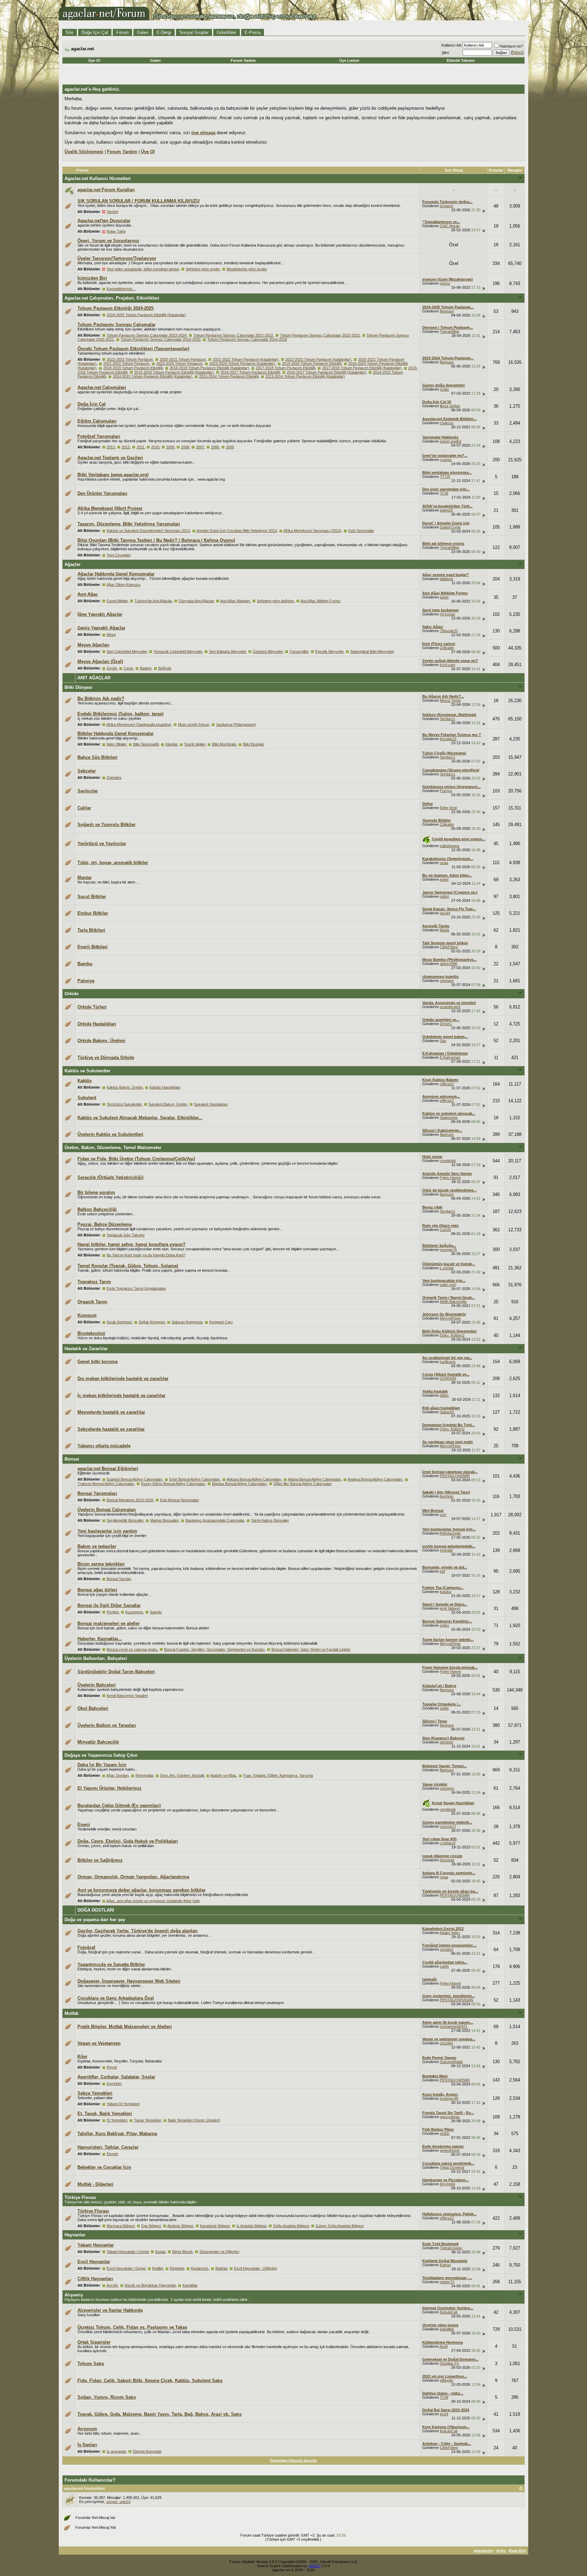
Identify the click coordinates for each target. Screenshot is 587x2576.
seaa (444, 863)
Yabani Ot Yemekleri (123, 2104)
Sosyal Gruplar (194, 32)
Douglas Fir (449, 2363)
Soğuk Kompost (152, 1322)
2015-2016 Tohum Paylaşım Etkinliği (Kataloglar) (174, 372)
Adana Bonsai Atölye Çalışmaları (314, 1479)
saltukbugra (450, 846)
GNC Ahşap (450, 226)
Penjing (113, 1612)
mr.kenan (448, 614)
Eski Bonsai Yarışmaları (180, 1500)
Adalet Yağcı (450, 1933)
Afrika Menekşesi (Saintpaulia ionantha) (139, 724)
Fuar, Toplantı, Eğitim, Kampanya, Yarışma (278, 1775)
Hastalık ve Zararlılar (86, 1349)
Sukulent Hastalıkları (211, 1104)
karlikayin (448, 1362)
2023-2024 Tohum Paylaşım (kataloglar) (242, 363)
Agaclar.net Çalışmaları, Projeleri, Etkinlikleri (112, 298)
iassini (445, 913)
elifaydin (447, 2380)
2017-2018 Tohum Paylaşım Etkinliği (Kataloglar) (362, 368)
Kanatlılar (190, 2285)
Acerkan (447, 1496)
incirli (444, 2414)
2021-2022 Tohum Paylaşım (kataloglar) (246, 359)
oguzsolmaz (450, 2117)
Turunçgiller (299, 651)
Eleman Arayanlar (147, 2451)
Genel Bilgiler (117, 601)
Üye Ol (94, 60)
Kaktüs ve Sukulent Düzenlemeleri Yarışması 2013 (148, 531)
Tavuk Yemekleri (147, 2120)
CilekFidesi (449, 947)
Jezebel (446, 2043)
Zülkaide (447, 648)
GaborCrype (450, 527)
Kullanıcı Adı (452, 45)
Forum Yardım (243, 60)
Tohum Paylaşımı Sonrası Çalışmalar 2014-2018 (247, 339)
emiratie (446, 1550)
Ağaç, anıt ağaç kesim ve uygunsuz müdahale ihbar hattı (153, 1901)
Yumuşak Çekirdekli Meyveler (178, 651)
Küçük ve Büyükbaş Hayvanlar (150, 2285)
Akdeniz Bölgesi (180, 2226)
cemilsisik (448, 1161)
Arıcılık (112, 2285)
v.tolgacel (448, 1843)
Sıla (443, 1041)
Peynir (112, 2067)
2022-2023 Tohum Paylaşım (130, 359)
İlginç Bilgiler (117, 744)
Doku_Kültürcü (452, 1335)
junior (444, 597)
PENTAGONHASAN (457, 2000)
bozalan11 (448, 739)
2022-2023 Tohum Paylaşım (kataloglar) (318, 359)
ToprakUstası (451, 2248)
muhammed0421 (454, 2026)
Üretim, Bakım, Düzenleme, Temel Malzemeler (113, 1148)
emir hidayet (450, 1608)
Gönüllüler (227, 32)
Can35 (445, 1230)
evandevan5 (450, 1007)
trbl (442, 1571)
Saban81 (447, 1412)
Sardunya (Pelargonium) (236, 724)
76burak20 (449, 631)
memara (447, 981)
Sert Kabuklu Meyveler (227, 651)
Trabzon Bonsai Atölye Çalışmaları (106, 1484)
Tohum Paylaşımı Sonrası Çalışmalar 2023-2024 (147, 335)
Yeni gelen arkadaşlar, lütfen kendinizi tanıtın (143, 269)
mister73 (447, 2282)
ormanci (447, 206)
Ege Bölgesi (151, 2226)
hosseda (447, 1860)
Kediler (158, 2268)
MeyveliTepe (450, 1318)
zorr (443, 1515)
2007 (200, 447)
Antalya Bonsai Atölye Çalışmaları (375, 1479)
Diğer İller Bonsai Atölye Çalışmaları (303, 1484)
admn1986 (449, 964)
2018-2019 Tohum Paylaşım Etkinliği (133, 368)
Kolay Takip (116, 231)
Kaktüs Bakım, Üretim (125, 1087)
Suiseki (156, 1612)
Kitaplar (171, 744)
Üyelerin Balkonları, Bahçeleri (96, 1658)
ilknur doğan (450, 406)
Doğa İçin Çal (95, 32)
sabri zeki (448, 1285)
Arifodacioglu (450, 1533)
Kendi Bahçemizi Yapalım (127, 1696)
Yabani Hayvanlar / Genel (128, 2252)
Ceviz (128, 668)
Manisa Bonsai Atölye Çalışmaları (239, 1484)
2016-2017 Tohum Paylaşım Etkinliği (250, 372)
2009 (170, 447)
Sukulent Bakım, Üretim (168, 1104)
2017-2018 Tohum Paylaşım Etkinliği (286, 368)
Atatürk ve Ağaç (223, 1775)
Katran (445, 2265)
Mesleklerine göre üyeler (247, 269)
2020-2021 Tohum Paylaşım (183, 359)
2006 (215, 447)
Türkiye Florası (80, 2197)
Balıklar (221, 2268)
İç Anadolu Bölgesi (251, 2226)
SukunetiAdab (451, 2062)
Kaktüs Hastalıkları (165, 1087)
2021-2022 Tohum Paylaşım (126, 363)
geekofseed (450, 2150)
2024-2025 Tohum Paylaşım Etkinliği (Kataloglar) (146, 315)
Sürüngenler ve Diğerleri (219, 2252)
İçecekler (114, 2083)
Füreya (446, 791)
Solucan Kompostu (187, 1322)
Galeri (143, 32)
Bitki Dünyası (78, 687)
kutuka (446, 1592)
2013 (111, 447)
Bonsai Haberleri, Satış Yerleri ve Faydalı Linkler (311, 1649)
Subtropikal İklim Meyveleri (372, 651)
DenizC (446, 1024)
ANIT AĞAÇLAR (94, 678)
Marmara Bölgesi (121, 2226)
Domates (114, 777)
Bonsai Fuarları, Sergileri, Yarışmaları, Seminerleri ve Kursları (214, 1649)
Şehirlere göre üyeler (203, 269)
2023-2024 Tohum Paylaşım (179, 363)
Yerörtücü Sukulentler (124, 1104)
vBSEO (315, 2566)
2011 (140, 447)
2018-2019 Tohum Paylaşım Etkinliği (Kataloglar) (209, 368)
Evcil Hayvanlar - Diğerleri (255, 2268)
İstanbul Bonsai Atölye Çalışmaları (135, 1479)
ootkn (444, 896)
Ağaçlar (73, 564)
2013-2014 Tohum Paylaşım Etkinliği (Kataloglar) (305, 376)
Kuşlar (160, 2252)
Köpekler (177, 2268)
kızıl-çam (448, 665)
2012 (126, 447)
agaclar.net (483, 2551)
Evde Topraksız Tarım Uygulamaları (136, 1288)
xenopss (447, 1788)
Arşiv (501, 2551)
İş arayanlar (116, 2451)
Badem (146, 668)
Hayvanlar (75, 2235)
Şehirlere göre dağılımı (275, 601)
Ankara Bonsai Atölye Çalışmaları (254, 1479)
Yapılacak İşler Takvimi (126, 1235)
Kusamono (134, 1612)
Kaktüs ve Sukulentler (87, 1071)
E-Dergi (164, 32)
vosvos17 (448, 1826)
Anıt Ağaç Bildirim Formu (320, 601)
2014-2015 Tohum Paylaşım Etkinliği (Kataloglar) (153, 376)
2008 (185, 447)
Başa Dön (518, 2551)
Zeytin (112, 668)
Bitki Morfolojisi (224, 744)
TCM (444, 493)
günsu (445, 283)
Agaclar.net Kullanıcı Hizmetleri (98, 178)
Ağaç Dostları (118, 1775)
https (517, 52)
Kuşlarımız (200, 2268)
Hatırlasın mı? (511, 46)
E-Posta (253, 32)
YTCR (445, 477)
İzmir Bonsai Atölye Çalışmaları (195, 1479)
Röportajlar (144, 1775)
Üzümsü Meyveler (268, 651)
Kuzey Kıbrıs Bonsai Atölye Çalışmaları (173, 1484)
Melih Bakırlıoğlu (453, 1302)
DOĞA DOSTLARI (96, 1910)
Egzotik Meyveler (329, 651)
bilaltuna (447, 579)
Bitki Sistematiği (146, 744)
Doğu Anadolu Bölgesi (291, 2226)
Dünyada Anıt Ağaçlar (196, 601)
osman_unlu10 (118, 2502)
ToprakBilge (450, 332)
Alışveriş (74, 2295)
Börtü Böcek (182, 2252)
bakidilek (447, 2329)
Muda (444, 930)
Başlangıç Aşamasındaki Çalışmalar (215, 1520)
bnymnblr (448, 2184)
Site (69, 32)
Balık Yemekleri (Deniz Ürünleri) (194, 2120)
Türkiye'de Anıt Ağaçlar (153, 601)
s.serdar (447, 1268)
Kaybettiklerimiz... (121, 289)
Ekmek (112, 2154)
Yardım (112, 212)
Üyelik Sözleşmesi (84, 152)
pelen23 (446, 510)
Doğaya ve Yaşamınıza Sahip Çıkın (101, 1755)
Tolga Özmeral (452, 2167)
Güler (444, 389)
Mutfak (72, 2013)
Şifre (445, 53)
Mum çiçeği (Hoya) (194, 724)
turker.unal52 (451, 441)
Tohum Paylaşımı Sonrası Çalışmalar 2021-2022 (233, 335)
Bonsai (72, 1459)
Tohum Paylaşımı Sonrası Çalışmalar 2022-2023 (320, 335)
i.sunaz (446, 460)
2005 (230, 447)
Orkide (72, 994)
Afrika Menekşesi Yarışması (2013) (312, 531)
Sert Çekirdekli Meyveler (127, 651)
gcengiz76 (448, 1250)
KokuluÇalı (449, 2312)
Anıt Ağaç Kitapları (235, 601)
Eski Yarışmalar (361, 531)
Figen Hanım (450, 1178)
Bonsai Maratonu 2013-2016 (130, 1500)
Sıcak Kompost (119, 1322)
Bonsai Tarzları (119, 1579)
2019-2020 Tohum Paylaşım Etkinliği (312, 363)
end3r (445, 2133)
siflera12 (447, 1084)
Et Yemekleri (117, 2120)
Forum (122, 32)
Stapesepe (449, 1117)
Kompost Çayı (221, 1322)
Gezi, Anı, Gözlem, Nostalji (182, 1775)
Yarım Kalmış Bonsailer (270, 1520)
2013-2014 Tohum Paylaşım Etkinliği (229, 376)
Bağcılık (165, 668)
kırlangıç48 (449, 2098)
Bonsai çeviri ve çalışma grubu (132, 1649)
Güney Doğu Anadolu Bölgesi (340, 2226)
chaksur (447, 423)
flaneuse (447, 311)
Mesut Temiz (450, 700)
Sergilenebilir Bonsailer (125, 1520)
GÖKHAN (448, 1378)
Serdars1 (448, 719)
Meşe (111, 634)
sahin (444, 1708)
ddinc (444, 1395)
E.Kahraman (450, 1057)
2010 (155, 447)
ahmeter (447, 1742)
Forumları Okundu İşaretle (293, 2461)
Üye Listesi (349, 60)
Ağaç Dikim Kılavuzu (123, 585)
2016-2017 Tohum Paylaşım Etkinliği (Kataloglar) (326, 372)
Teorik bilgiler (195, 744)
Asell (443, 2346)
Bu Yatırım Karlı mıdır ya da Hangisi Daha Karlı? (146, 1255)
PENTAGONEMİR (455, 1476)
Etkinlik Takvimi (461, 60)
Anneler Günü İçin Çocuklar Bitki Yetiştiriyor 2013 (237, 531)
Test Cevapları (119, 555)
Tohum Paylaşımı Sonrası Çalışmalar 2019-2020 (161, 339)
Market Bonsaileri (164, 1520)
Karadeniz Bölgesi (215, 2226)
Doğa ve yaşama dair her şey (95, 1920)
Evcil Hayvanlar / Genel (126, 2268)
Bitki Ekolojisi (253, 744)
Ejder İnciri (449, 808)
